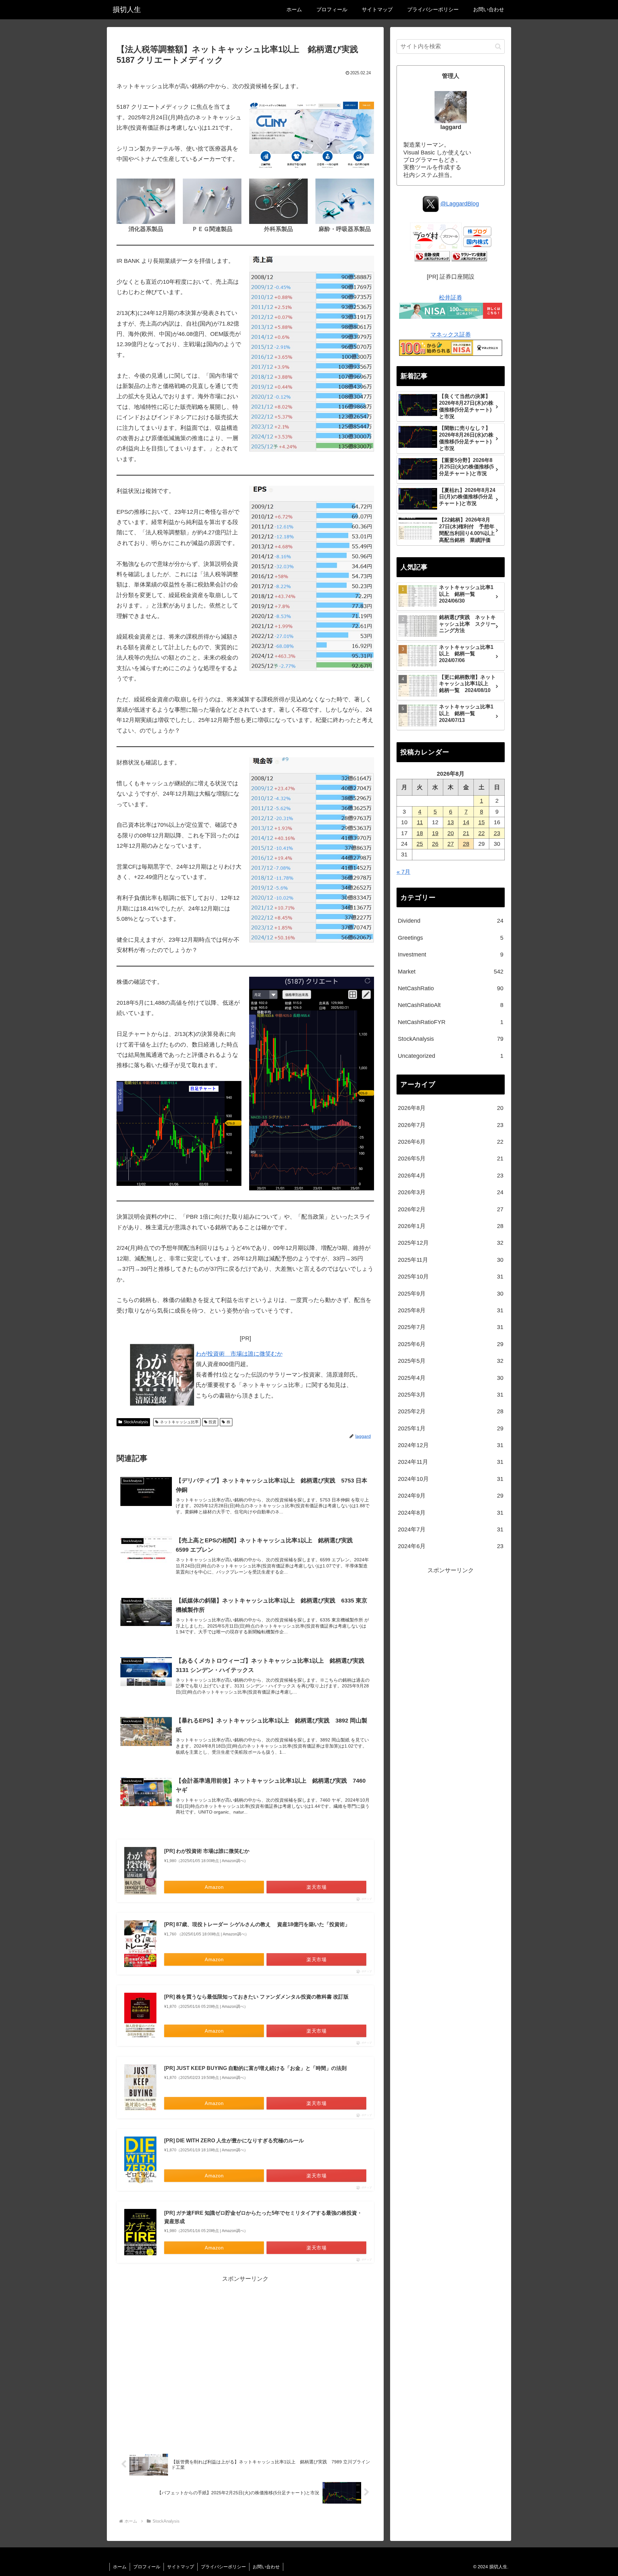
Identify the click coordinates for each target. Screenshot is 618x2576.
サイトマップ (181, 2567)
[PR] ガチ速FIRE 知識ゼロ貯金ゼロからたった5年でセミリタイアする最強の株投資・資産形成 (263, 2217)
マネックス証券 (451, 335)
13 (451, 822)
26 (435, 844)
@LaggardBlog (460, 204)
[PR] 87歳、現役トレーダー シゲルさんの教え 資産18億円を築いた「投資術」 (257, 1924)
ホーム (120, 2567)
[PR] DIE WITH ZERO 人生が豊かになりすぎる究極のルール (234, 2141)
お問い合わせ (266, 2567)
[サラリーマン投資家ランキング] (469, 256)
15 (482, 822)
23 (497, 833)
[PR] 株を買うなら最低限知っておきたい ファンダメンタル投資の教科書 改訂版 (256, 1997)
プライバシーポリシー (223, 2567)
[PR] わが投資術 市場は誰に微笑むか (207, 1851)
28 (466, 844)
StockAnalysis (136, 1422)
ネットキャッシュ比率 (179, 1422)
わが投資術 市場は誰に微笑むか (239, 1354)
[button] (498, 46)
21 (466, 833)
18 (420, 833)
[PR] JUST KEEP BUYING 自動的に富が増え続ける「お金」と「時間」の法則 (255, 2068)
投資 (212, 1422)
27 (451, 844)
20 (451, 833)
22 (482, 833)
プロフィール (147, 2567)
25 (420, 844)
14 (466, 822)
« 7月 (403, 872)
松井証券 (451, 298)
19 (435, 833)
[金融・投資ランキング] (432, 256)
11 (420, 822)
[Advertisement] (245, 2361)
